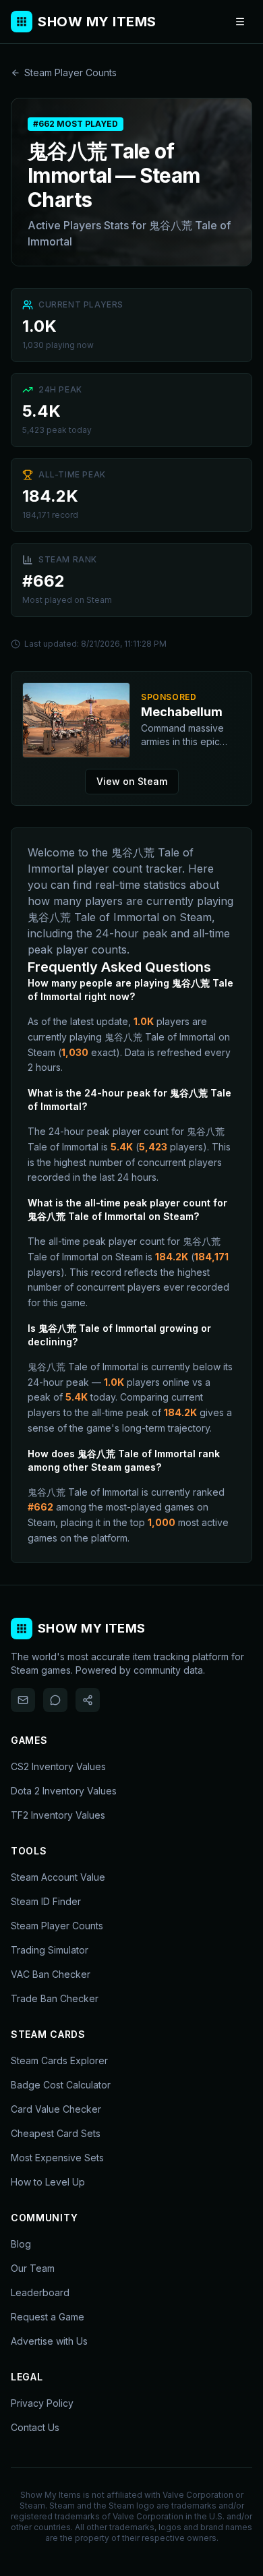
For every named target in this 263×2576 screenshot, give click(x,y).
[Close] (214, 1185)
